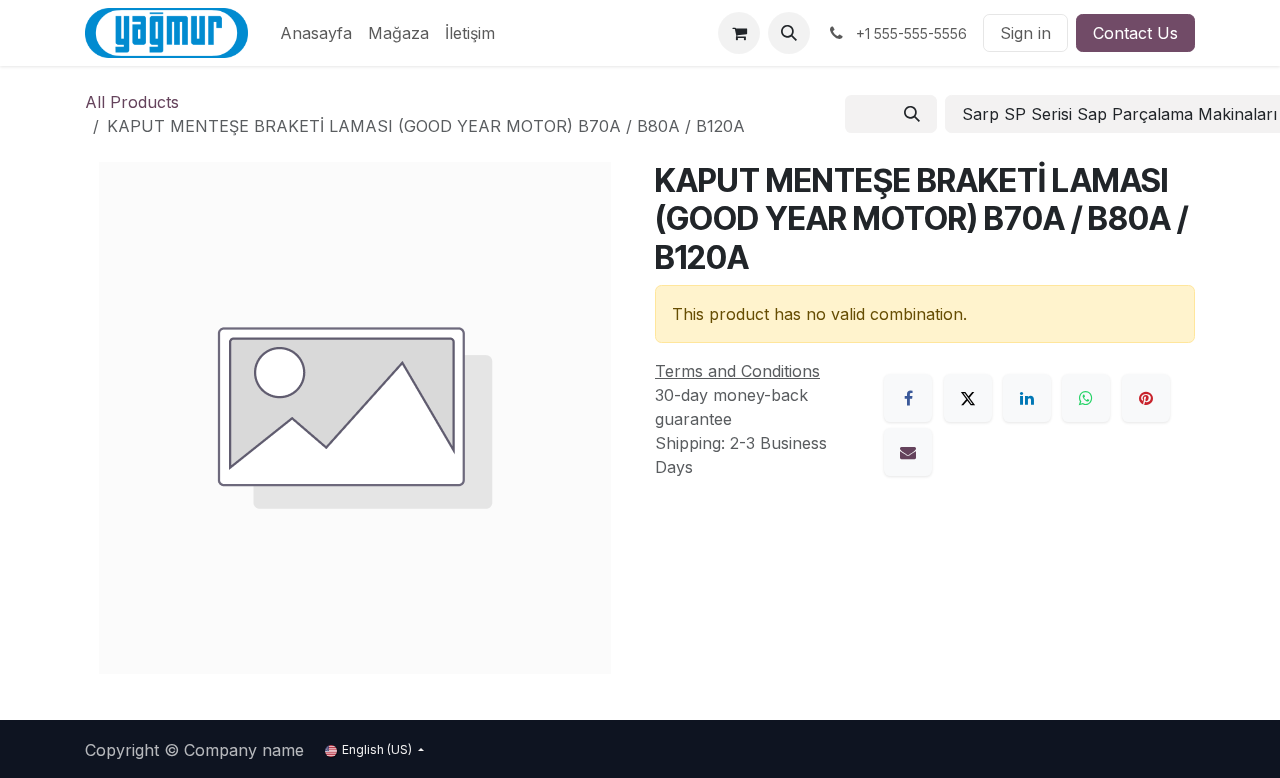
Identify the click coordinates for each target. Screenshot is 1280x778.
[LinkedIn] (1027, 398)
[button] (789, 33)
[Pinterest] (1146, 398)
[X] (968, 398)
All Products (132, 102)
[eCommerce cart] (739, 33)
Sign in (1025, 33)
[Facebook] (908, 398)
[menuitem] (316, 33)
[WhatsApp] (1086, 398)
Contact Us (1135, 33)
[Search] (912, 114)
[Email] (908, 452)
